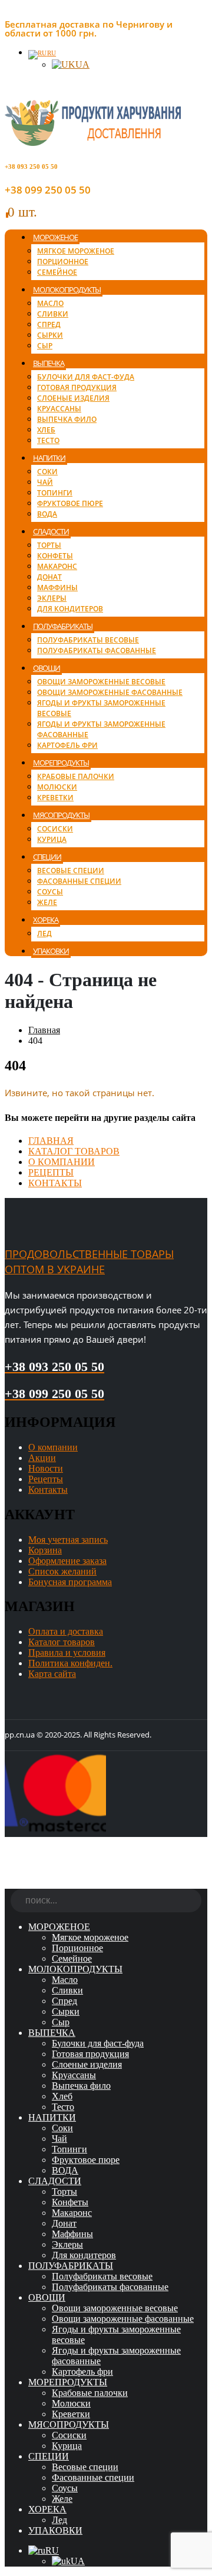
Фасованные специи (79, 881)
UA (82, 64)
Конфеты (55, 556)
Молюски (57, 787)
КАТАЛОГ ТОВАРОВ (74, 1151)
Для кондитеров (70, 609)
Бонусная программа (70, 1582)
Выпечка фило (67, 419)
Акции (42, 1458)
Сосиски (55, 829)
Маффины (57, 588)
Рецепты (46, 1479)
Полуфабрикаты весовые (88, 640)
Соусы (50, 892)
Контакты (48, 1490)
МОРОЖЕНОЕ (55, 237)
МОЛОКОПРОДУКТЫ (67, 289)
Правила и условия (67, 1653)
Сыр (45, 346)
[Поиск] (193, 1902)
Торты (49, 545)
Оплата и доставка (66, 1631)
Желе (47, 902)
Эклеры (52, 598)
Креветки (55, 798)
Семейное (57, 272)
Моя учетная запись (68, 1540)
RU (52, 53)
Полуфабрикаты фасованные (97, 650)
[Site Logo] (93, 143)
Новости (46, 1468)
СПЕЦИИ (47, 857)
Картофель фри (67, 745)
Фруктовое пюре (70, 503)
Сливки (53, 314)
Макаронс (57, 566)
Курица (52, 839)
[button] (12, 1883)
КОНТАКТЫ (55, 1183)
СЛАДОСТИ (51, 531)
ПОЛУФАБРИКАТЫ (63, 626)
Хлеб (46, 430)
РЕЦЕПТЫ (51, 1172)
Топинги (55, 493)
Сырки (50, 335)
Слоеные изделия (73, 398)
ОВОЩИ (47, 668)
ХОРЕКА (46, 920)
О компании (53, 1447)
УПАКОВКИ (51, 951)
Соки (47, 472)
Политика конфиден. (70, 1663)
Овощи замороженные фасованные (110, 692)
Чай (45, 482)
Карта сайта (52, 1674)
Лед (44, 933)
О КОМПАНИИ (62, 1162)
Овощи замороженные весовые (101, 682)
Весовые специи (71, 871)
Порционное (63, 262)
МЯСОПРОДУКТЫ (61, 815)
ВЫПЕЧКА (49, 363)
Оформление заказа (67, 1561)
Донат (49, 577)
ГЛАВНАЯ (51, 1141)
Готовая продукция (77, 387)
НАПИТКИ (49, 458)
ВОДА (47, 514)
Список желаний (62, 1571)
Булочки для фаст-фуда (86, 377)
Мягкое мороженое (76, 251)
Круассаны (59, 409)
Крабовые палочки (76, 776)
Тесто (48, 440)
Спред (49, 325)
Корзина (45, 1550)
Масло (50, 303)
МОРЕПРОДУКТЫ (61, 763)
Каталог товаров (62, 1642)
